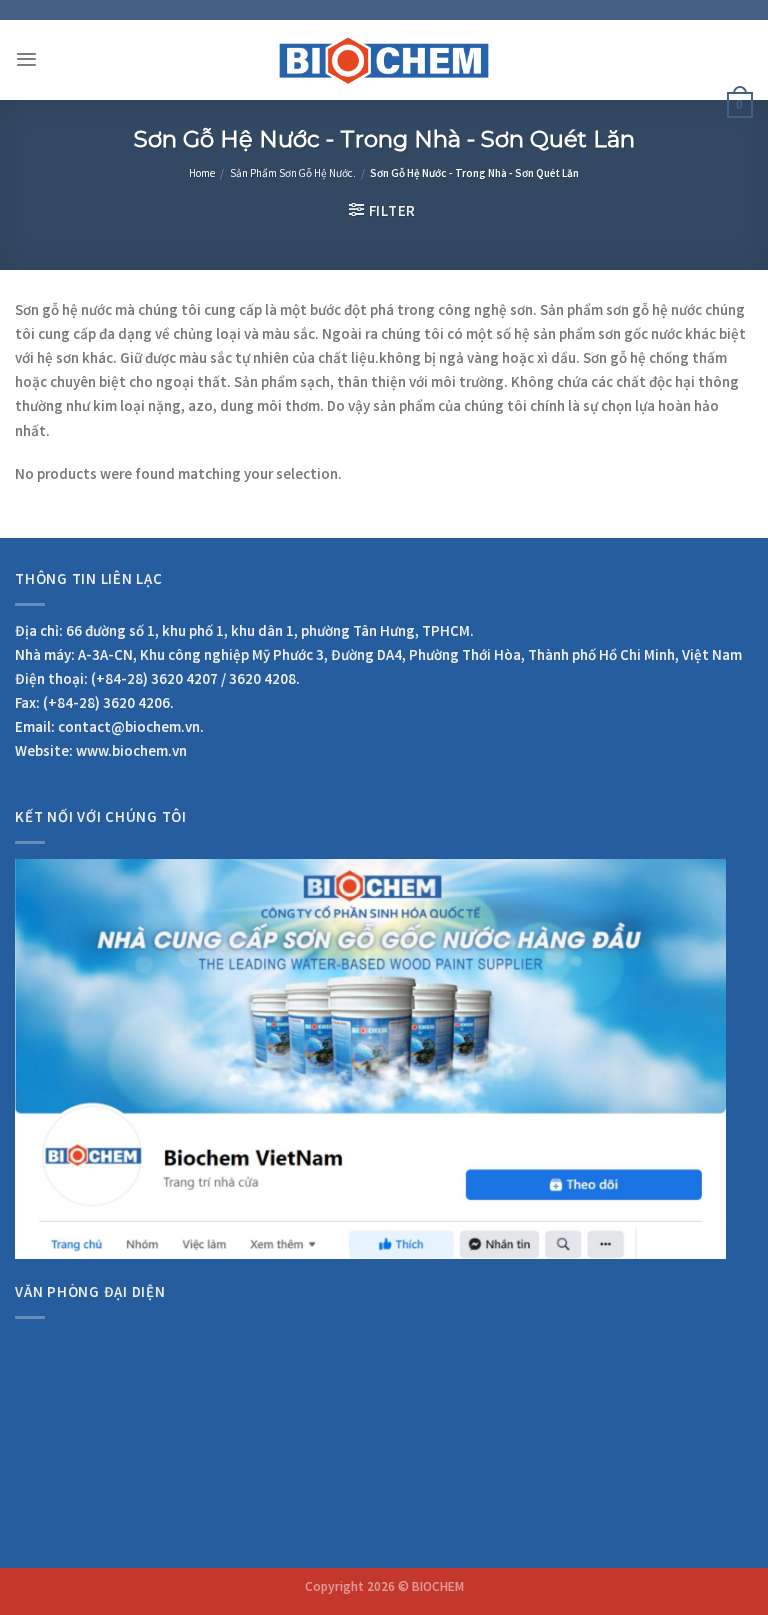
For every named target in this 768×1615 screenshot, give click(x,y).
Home (202, 175)
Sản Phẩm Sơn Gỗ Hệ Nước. (293, 175)
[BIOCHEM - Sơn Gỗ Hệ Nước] (384, 60)
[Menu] (26, 59)
